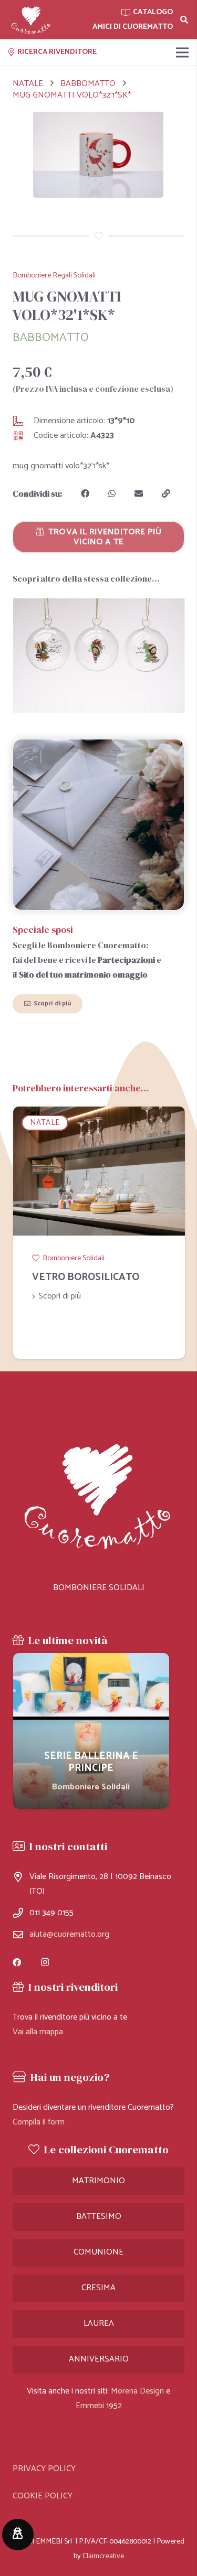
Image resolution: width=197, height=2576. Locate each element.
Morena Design (137, 2391)
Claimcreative (103, 2556)
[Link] (31, 20)
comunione (98, 2252)
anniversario (99, 2359)
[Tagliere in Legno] (91, 1731)
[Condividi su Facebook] (85, 493)
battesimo (99, 2217)
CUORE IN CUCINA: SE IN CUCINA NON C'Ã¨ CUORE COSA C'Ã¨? (90, 1289)
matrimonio (98, 2181)
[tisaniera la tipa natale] (98, 656)
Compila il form (39, 2122)
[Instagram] (45, 1962)
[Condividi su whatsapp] (112, 493)
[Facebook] (17, 1962)
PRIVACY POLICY (44, 2469)
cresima (98, 2288)
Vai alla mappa (38, 2032)
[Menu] (182, 52)
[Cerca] (184, 20)
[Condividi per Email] (139, 493)
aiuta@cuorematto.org (69, 1934)
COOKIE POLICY (43, 2496)
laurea (99, 2323)
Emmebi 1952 (99, 2406)
